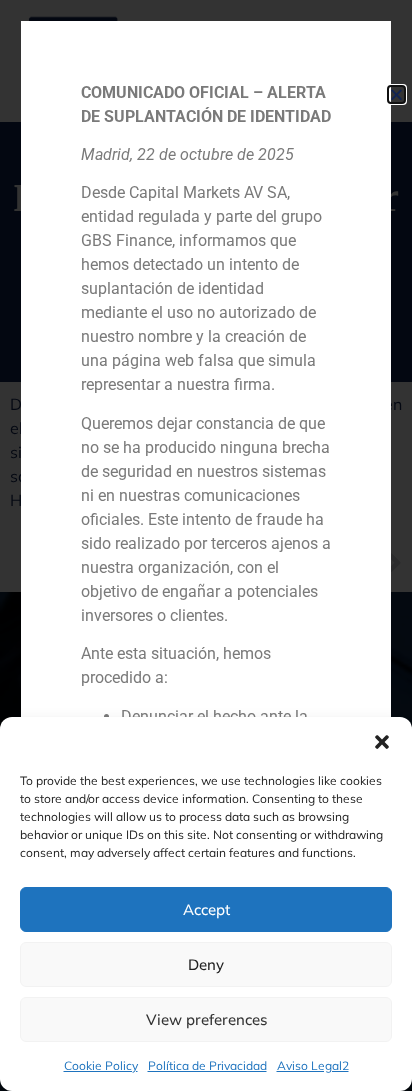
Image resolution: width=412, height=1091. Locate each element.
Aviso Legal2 (313, 1065)
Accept (206, 909)
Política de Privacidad (207, 1065)
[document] (206, 545)
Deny (206, 964)
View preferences (206, 1019)
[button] (382, 742)
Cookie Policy (101, 1065)
